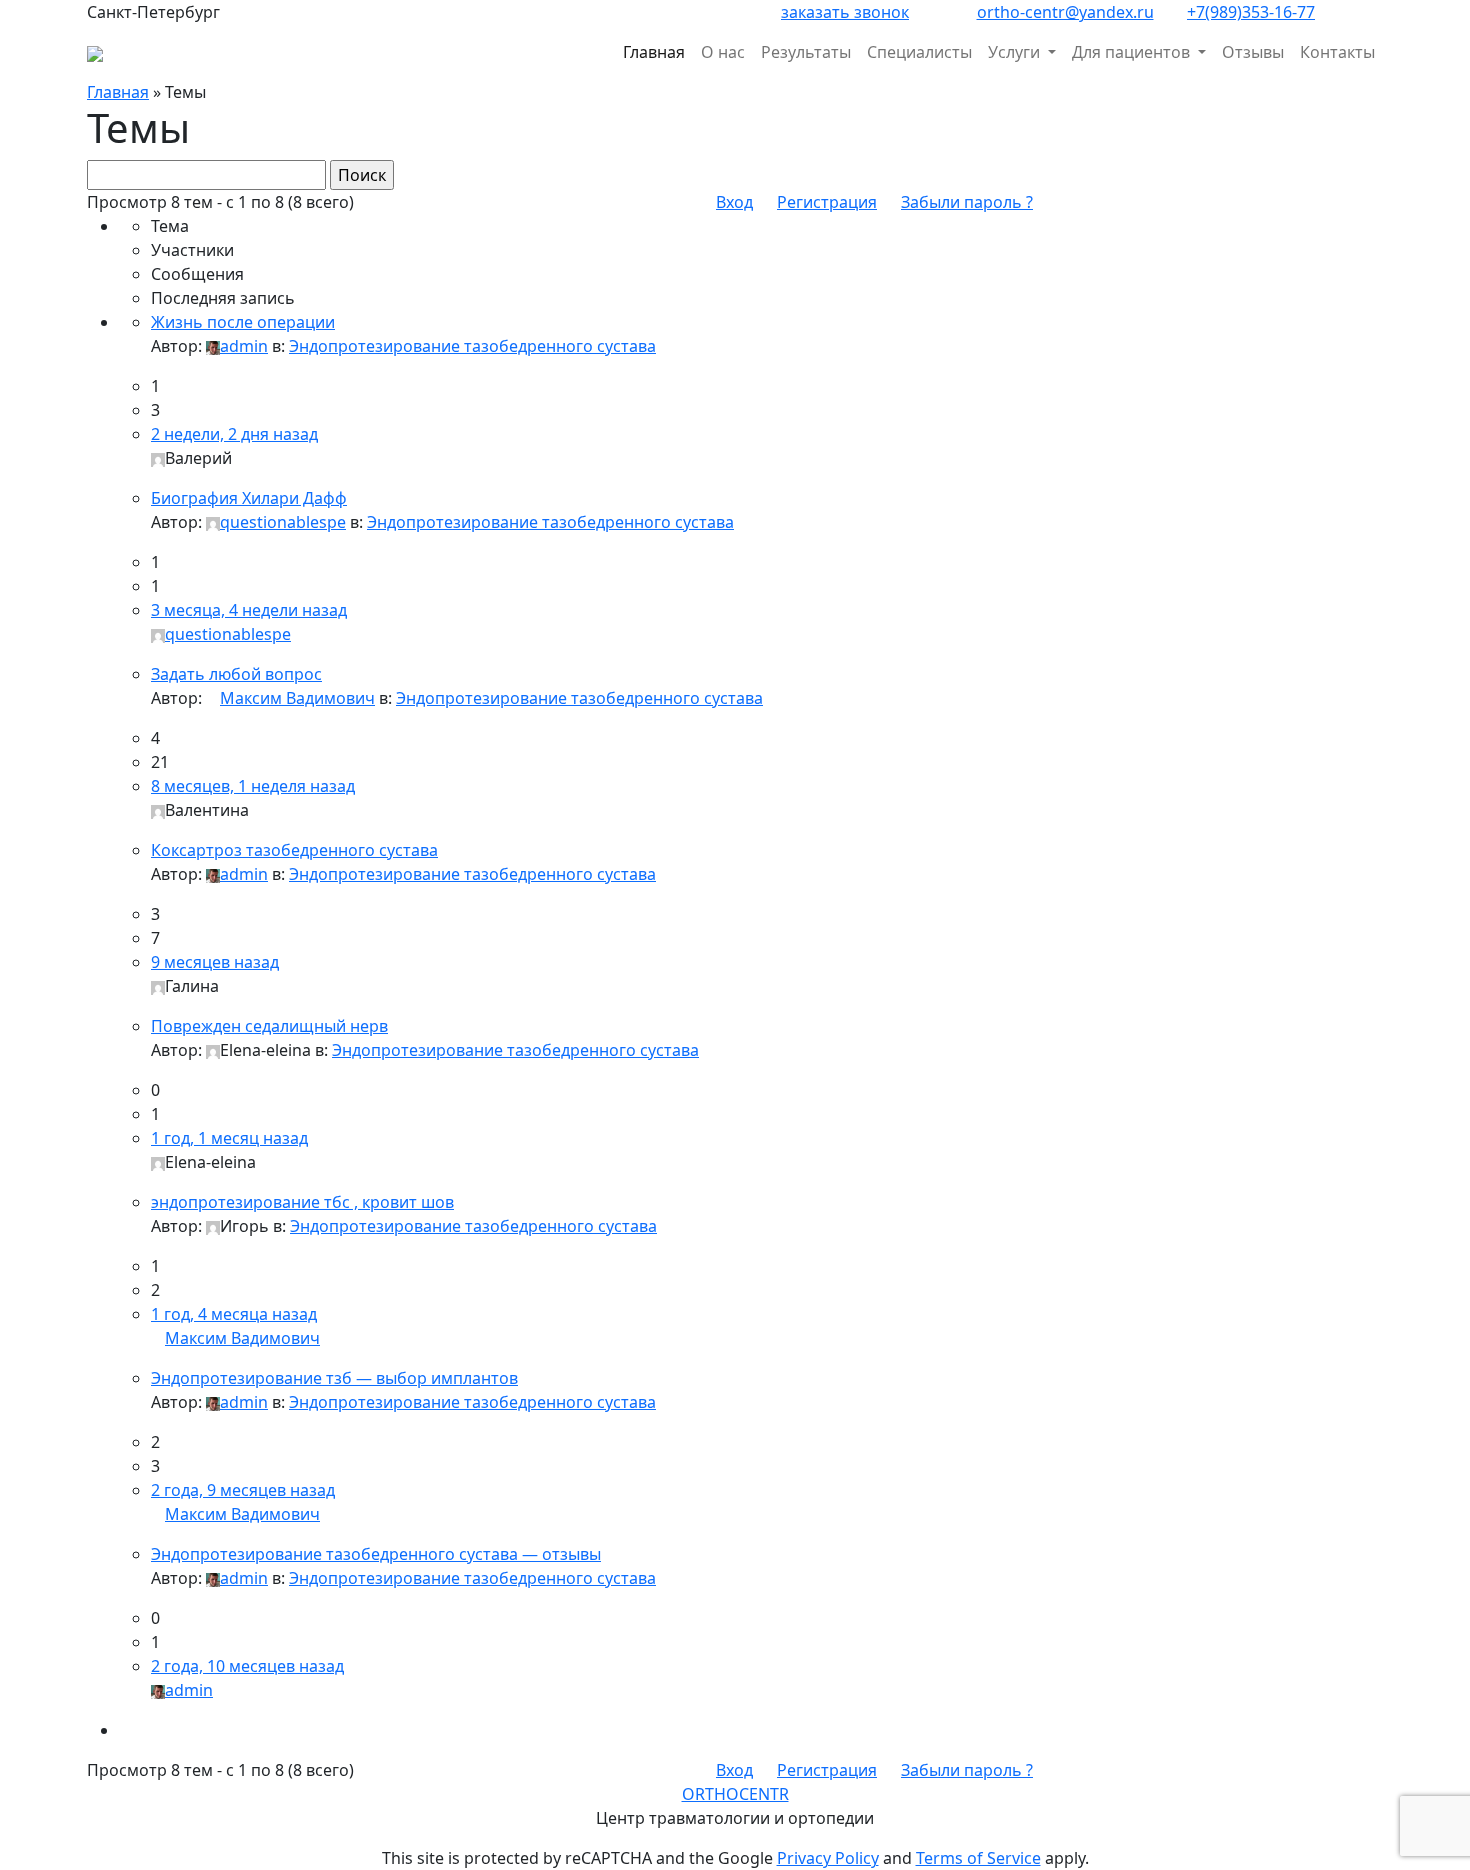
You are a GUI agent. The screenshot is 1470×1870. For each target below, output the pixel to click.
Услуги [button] (1016, 52)
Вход (734, 202)
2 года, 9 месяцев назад (243, 1490)
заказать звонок (845, 12)
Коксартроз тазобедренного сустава (294, 850)
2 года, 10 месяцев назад (247, 1666)
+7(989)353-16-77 (1251, 12)
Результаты (806, 52)
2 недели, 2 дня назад (234, 434)
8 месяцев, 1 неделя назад (253, 786)
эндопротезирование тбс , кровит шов (302, 1202)
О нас (723, 52)
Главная (654, 52)
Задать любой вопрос (236, 674)
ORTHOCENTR (735, 1794)
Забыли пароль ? (967, 202)
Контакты (1337, 52)
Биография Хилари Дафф (249, 498)
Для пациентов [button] (1133, 52)
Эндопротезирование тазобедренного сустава (472, 346)
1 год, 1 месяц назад (229, 1138)
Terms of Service (978, 1858)
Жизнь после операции (243, 322)
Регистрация (827, 202)
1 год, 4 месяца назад (234, 1314)
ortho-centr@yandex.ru (1065, 12)
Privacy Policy (828, 1858)
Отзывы (1253, 52)
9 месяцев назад (215, 962)
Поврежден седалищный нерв (269, 1026)
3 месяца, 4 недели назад (249, 610)
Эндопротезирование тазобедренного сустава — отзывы (376, 1554)
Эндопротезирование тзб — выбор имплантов (334, 1378)
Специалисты (919, 52)
